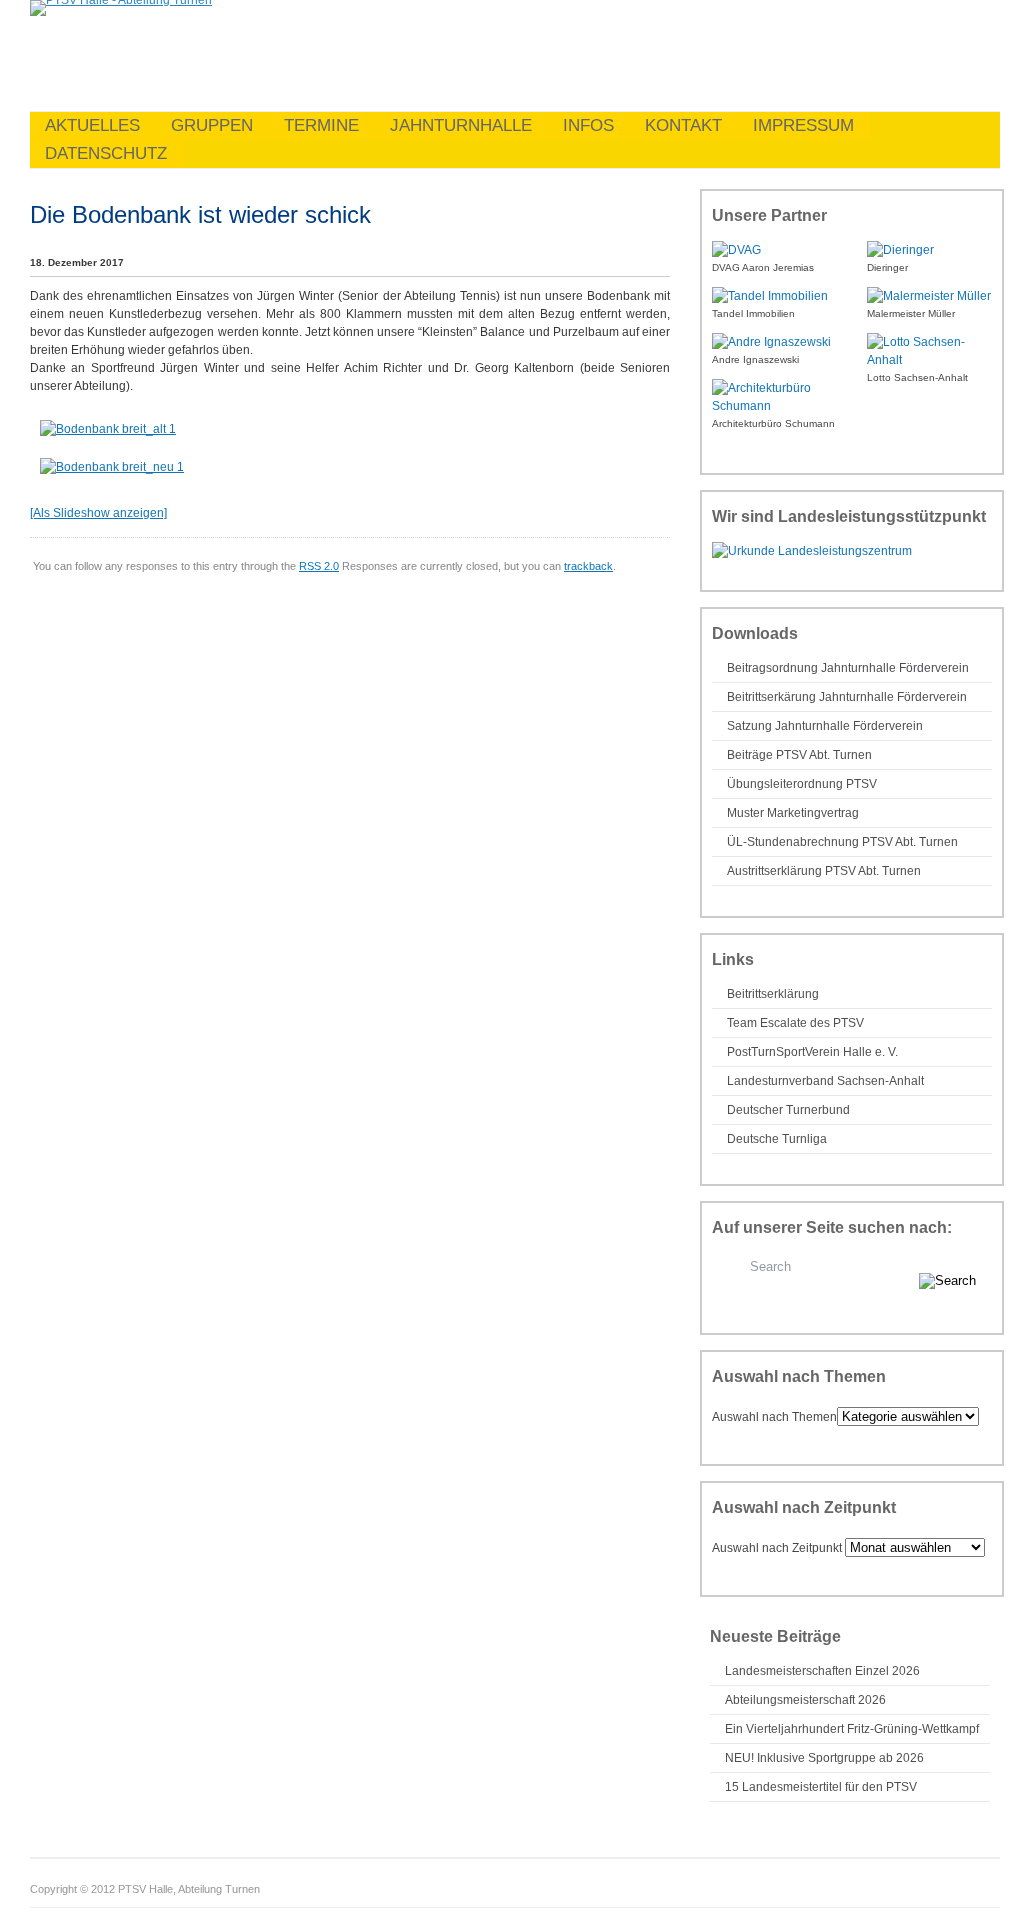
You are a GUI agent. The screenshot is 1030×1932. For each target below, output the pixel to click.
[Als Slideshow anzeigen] (98, 513)
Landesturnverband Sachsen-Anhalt (825, 1081)
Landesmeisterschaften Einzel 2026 (822, 1671)
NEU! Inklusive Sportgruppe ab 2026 (824, 1758)
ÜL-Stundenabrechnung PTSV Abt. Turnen (842, 842)
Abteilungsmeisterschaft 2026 (805, 1700)
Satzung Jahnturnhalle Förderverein (825, 726)
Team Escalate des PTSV (795, 1023)
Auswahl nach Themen (774, 1417)
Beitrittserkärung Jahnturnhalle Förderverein (847, 697)
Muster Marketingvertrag (793, 813)
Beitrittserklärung (773, 994)
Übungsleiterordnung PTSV (802, 784)
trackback (588, 566)
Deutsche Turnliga (777, 1139)
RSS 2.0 (319, 566)
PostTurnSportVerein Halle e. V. (812, 1052)
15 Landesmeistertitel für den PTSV (821, 1787)
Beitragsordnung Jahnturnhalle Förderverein (848, 668)
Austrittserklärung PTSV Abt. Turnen (824, 871)
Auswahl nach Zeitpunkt (777, 1548)
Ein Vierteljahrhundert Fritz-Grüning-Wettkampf (852, 1729)
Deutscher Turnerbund (788, 1110)
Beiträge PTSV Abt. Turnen (799, 755)
